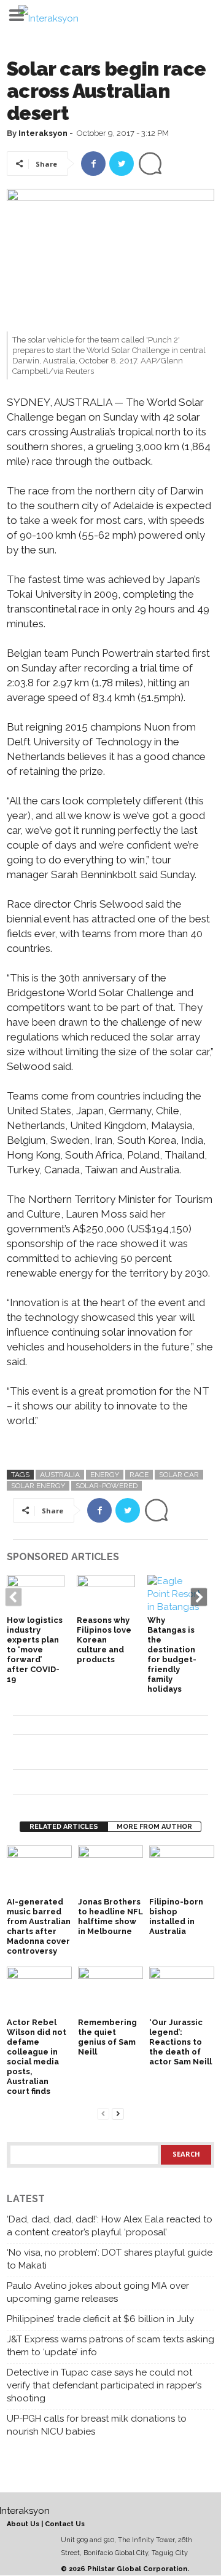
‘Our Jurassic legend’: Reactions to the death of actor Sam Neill (180, 2042)
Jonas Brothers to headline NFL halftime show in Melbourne (110, 1916)
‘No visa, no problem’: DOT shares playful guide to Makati (110, 2259)
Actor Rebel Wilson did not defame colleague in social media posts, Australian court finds (37, 2057)
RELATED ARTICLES (64, 1827)
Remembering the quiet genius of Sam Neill (107, 2037)
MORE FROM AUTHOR (154, 1827)
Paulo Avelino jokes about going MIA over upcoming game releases (98, 2292)
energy (105, 1475)
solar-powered (107, 1486)
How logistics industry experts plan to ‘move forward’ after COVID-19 (35, 1650)
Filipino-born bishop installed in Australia (176, 1916)
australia (60, 1475)
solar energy (38, 1486)
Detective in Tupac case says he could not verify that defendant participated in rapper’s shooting (104, 2385)
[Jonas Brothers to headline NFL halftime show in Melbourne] (110, 1870)
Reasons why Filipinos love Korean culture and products (104, 1640)
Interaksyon (43, 133)
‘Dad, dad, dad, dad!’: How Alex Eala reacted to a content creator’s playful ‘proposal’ (110, 2226)
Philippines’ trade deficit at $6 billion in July (100, 2319)
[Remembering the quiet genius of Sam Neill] (110, 1991)
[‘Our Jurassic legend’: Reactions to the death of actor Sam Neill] (182, 1991)
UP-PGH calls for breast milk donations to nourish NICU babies (97, 2425)
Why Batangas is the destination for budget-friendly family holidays (172, 1655)
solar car (179, 1475)
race (139, 1475)
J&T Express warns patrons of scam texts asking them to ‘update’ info (110, 2346)
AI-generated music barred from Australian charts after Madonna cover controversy (39, 1926)
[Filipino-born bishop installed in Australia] (182, 1870)
